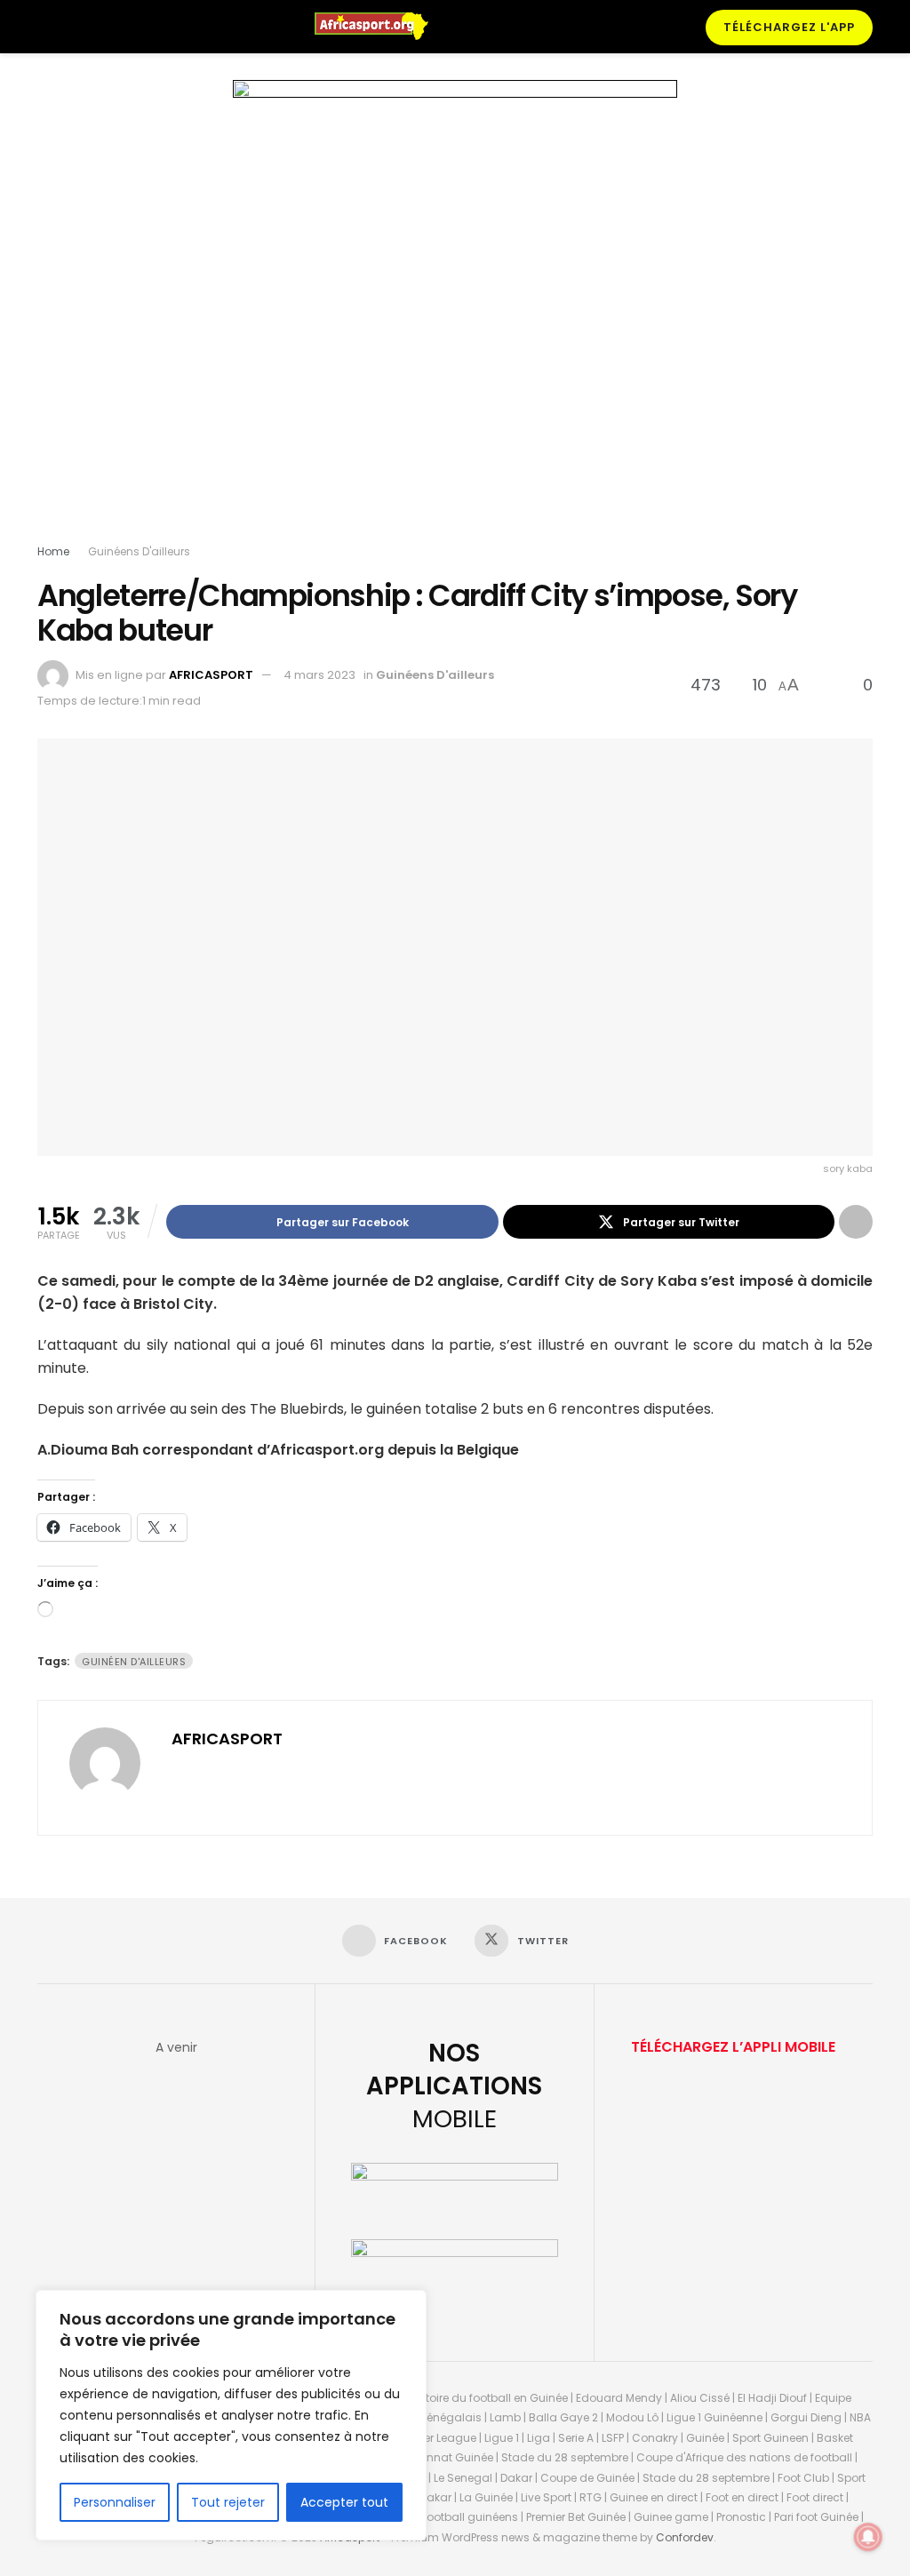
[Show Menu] (45, 27)
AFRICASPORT (211, 675)
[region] (231, 2415)
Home (53, 551)
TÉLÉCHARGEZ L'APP (789, 27)
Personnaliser (115, 2502)
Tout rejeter (228, 2502)
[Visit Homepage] (379, 27)
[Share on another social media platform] (856, 1222)
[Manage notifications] (868, 2537)
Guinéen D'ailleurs (134, 1662)
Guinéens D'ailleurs (139, 551)
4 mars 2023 (319, 675)
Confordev (685, 2537)
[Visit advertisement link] (455, 315)
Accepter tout (344, 2502)
